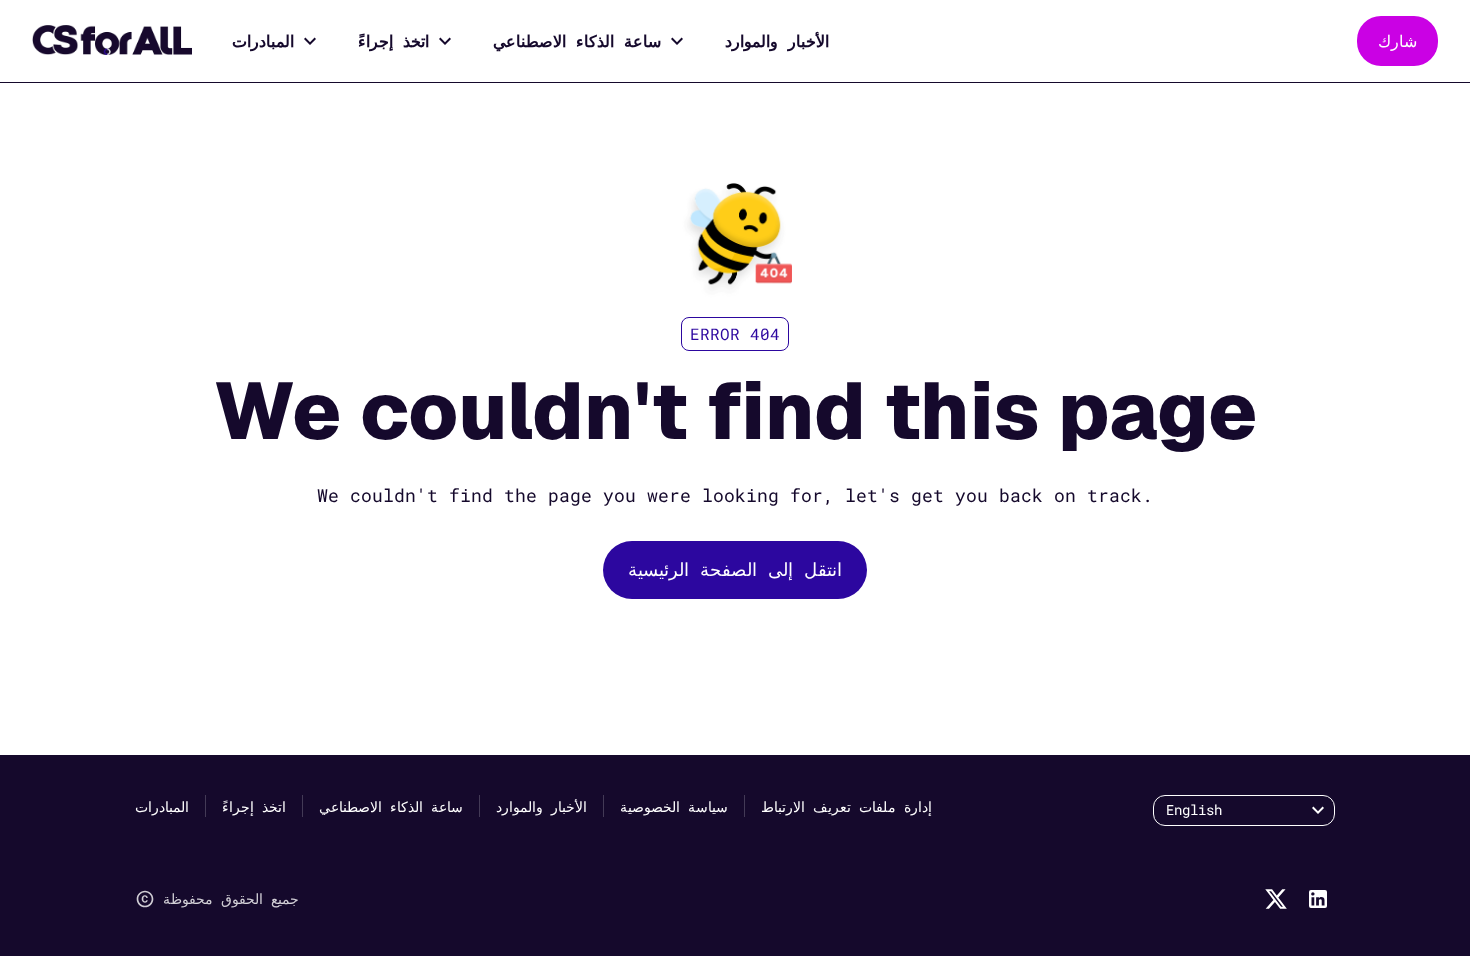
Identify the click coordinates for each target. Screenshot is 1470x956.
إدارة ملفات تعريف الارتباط (846, 806)
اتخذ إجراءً (393, 40)
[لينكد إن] (1318, 899)
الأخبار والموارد (777, 40)
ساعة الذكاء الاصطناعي (577, 40)
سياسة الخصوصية (674, 806)
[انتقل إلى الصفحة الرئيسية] (112, 41)
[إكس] (1276, 899)
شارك (1397, 40)
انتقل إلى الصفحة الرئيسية (735, 569)
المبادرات (263, 40)
